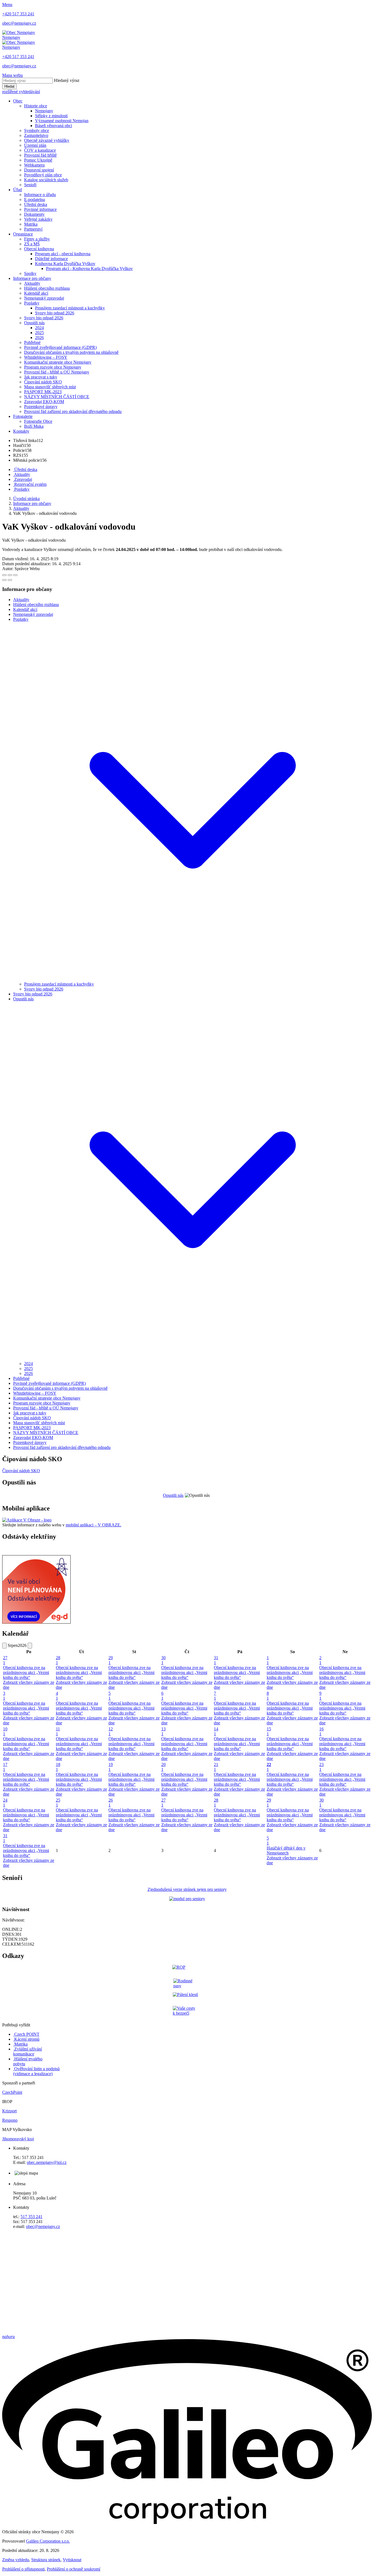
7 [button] (215, 1696)
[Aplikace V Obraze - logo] (27, 1520)
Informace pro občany (32, 278)
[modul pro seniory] (187, 1899)
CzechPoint (12, 2092)
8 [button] (268, 1696)
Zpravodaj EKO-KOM (44, 402)
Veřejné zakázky (38, 219)
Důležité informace (51, 259)
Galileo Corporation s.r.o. (48, 2541)
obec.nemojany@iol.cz (47, 2162)
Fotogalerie (23, 416)
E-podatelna (34, 199)
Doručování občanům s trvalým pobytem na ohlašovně (71, 352)
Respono (10, 2120)
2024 (39, 328)
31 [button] (216, 1660)
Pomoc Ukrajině (38, 160)
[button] (192, 979)
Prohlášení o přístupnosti (23, 2569)
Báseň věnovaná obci (54, 126)
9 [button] (320, 1696)
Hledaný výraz (67, 80)
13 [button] (163, 1731)
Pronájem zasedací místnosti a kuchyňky (70, 308)
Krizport (9, 2111)
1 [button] (268, 1660)
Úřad (18, 190)
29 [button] (111, 1660)
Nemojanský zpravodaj (44, 298)
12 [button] (111, 1731)
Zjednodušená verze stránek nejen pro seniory (187, 1889)
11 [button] (58, 1731)
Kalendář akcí (36, 293)
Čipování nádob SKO (43, 382)
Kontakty (21, 431)
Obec (18, 101)
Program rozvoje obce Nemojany (53, 367)
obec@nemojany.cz (43, 2226)
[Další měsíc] (30, 1646)
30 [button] (163, 1660)
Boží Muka (34, 426)
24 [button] (5, 1803)
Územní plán (35, 145)
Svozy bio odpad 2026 (55, 313)
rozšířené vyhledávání (21, 92)
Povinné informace (40, 209)
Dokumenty (34, 214)
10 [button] (5, 1731)
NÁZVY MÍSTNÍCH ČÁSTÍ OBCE (57, 397)
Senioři (30, 185)
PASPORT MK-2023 (43, 392)
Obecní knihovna (39, 249)
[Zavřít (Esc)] (4, 575)
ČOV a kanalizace (40, 150)
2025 (39, 333)
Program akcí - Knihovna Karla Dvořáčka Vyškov (89, 268)
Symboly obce (37, 130)
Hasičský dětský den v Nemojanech (286, 1850)
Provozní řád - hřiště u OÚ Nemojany (57, 372)
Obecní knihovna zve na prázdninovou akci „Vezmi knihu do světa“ (26, 1672)
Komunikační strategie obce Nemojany (58, 362)
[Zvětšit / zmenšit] (15, 575)
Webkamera (34, 165)
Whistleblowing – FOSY (46, 357)
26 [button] (111, 1803)
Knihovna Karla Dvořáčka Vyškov (65, 264)
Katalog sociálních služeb (46, 180)
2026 (39, 338)
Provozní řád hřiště (40, 155)
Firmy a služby (37, 239)
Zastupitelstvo (36, 135)
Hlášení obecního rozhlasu (47, 288)
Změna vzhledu (16, 2560)
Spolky (30, 273)
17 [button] (5, 1767)
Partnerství (33, 229)
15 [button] (269, 1731)
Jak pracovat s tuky (41, 377)
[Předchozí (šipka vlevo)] (4, 580)
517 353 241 (31, 2217)
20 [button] (163, 1767)
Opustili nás (34, 323)
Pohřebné (32, 342)
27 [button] (5, 1660)
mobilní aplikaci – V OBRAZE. (93, 1525)
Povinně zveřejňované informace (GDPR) (60, 347)
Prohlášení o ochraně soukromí (74, 2569)
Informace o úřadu (40, 195)
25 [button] (58, 1803)
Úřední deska (36, 204)
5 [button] (110, 1696)
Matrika (31, 224)
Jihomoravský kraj (18, 2139)
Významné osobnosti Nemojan (62, 121)
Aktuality (32, 283)
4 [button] (57, 1696)
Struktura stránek (46, 2560)
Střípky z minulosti (51, 116)
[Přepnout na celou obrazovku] (10, 575)
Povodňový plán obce (43, 175)
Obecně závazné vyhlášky (47, 140)
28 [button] (58, 1660)
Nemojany (44, 111)
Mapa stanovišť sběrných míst (50, 387)
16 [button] (321, 1731)
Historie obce (36, 106)
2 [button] (320, 1660)
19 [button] (111, 1767)
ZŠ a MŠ (32, 244)
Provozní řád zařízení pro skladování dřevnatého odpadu (73, 411)
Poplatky (32, 303)
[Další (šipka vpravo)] (10, 580)
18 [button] (58, 1767)
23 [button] (321, 1767)
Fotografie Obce (38, 421)
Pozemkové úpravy (41, 407)
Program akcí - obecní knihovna (63, 254)
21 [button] (216, 1767)
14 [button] (216, 1731)
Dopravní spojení (39, 170)
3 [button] (4, 1696)
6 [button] (162, 1696)
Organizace (23, 234)
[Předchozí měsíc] (4, 1646)
